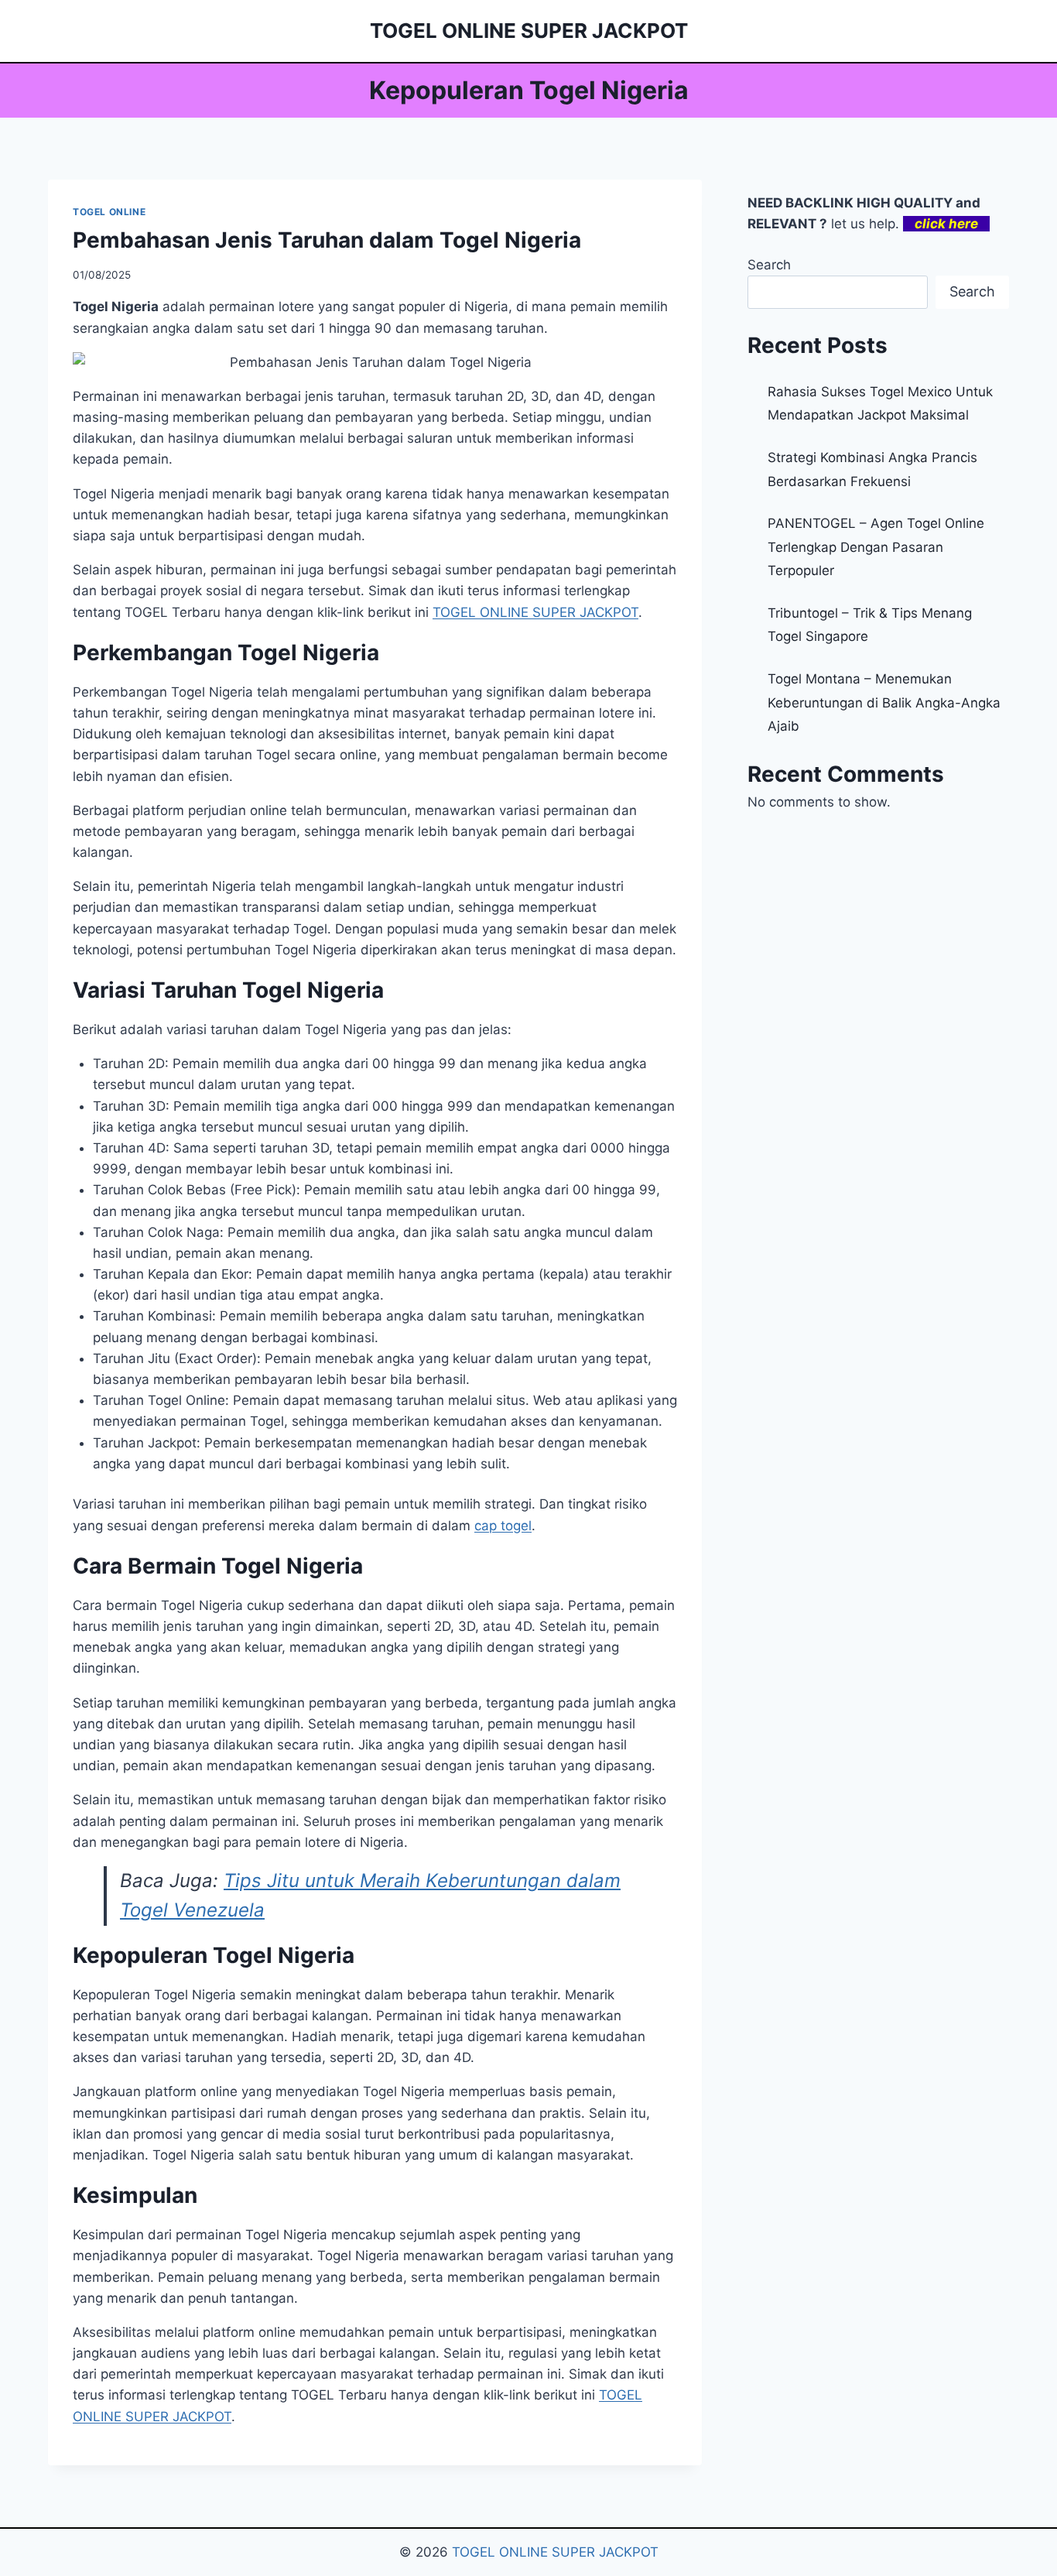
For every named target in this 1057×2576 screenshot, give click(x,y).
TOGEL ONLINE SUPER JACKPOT (555, 2552)
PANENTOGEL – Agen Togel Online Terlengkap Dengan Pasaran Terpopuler (876, 547)
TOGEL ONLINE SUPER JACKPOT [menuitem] (535, 612)
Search (769, 265)
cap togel (503, 1526)
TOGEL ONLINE (109, 212)
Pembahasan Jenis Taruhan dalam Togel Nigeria (327, 240)
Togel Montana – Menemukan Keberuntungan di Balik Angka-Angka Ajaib (884, 702)
